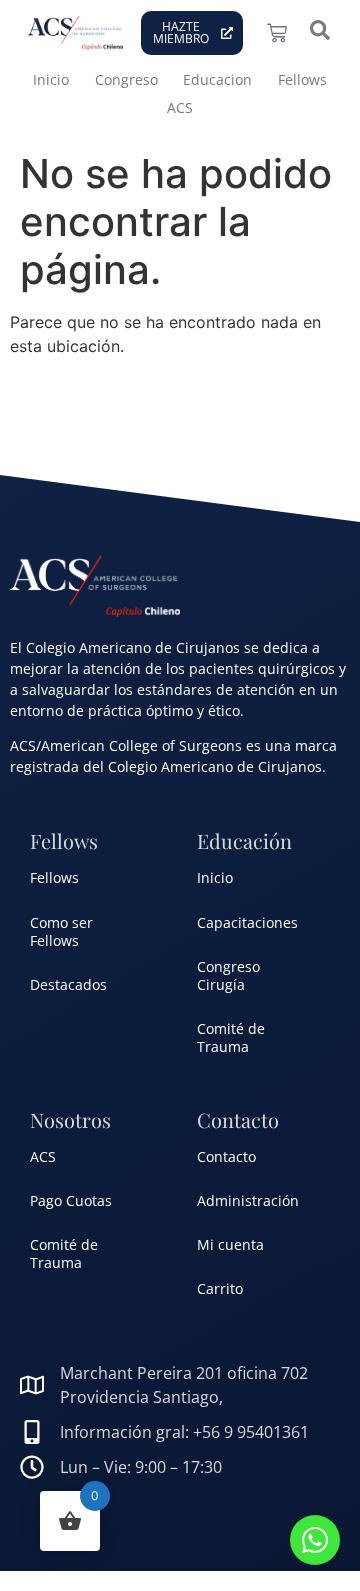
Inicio (51, 79)
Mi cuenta (230, 1244)
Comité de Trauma (231, 1037)
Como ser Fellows (61, 931)
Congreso (126, 79)
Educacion (217, 79)
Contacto (226, 1156)
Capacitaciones (247, 922)
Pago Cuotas (71, 1200)
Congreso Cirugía (228, 975)
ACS (180, 107)
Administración (248, 1200)
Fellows (302, 79)
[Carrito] (277, 33)
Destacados (68, 984)
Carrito (220, 1288)
